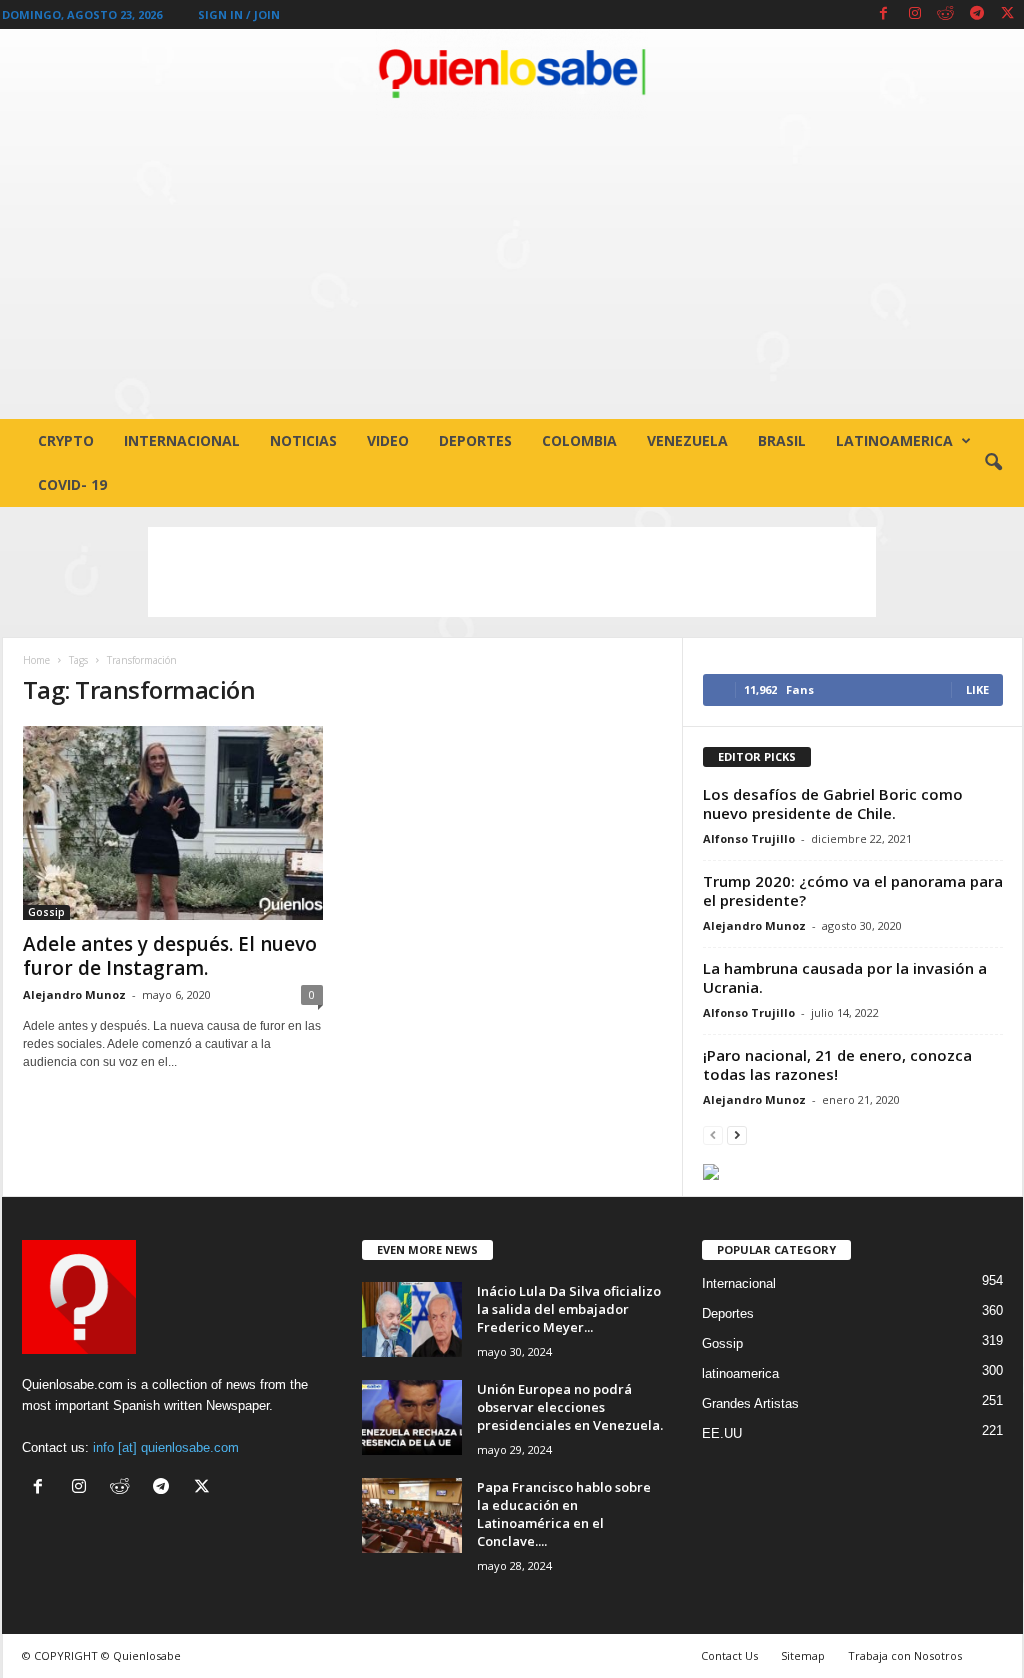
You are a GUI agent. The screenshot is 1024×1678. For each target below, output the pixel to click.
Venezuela (687, 440)
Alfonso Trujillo (749, 838)
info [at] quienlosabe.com (166, 1447)
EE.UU (722, 1433)
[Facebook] (884, 14)
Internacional (182, 440)
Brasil (782, 440)
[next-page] (737, 1134)
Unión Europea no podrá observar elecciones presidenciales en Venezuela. (570, 1407)
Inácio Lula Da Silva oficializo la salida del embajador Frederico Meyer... (569, 1309)
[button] (993, 463)
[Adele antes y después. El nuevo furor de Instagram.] (173, 823)
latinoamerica (894, 440)
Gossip (46, 912)
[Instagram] (915, 14)
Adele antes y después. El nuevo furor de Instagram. (170, 956)
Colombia (579, 440)
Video (388, 440)
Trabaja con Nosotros (905, 1655)
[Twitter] (1008, 14)
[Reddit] (946, 14)
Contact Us (729, 1655)
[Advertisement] (512, 269)
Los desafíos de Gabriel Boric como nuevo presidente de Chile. (833, 803)
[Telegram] (977, 14)
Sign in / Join (239, 14)
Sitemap (803, 1655)
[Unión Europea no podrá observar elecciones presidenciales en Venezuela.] (412, 1417)
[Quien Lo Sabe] (512, 74)
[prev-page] (713, 1134)
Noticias (303, 440)
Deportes (475, 440)
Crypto (66, 440)
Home (36, 660)
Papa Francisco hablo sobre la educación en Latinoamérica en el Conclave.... (564, 1514)
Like (977, 689)
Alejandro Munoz (74, 994)
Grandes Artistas (750, 1403)
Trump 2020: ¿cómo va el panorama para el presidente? (853, 890)
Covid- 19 (72, 484)
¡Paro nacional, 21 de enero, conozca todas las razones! (837, 1064)
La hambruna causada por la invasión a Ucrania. (845, 977)
